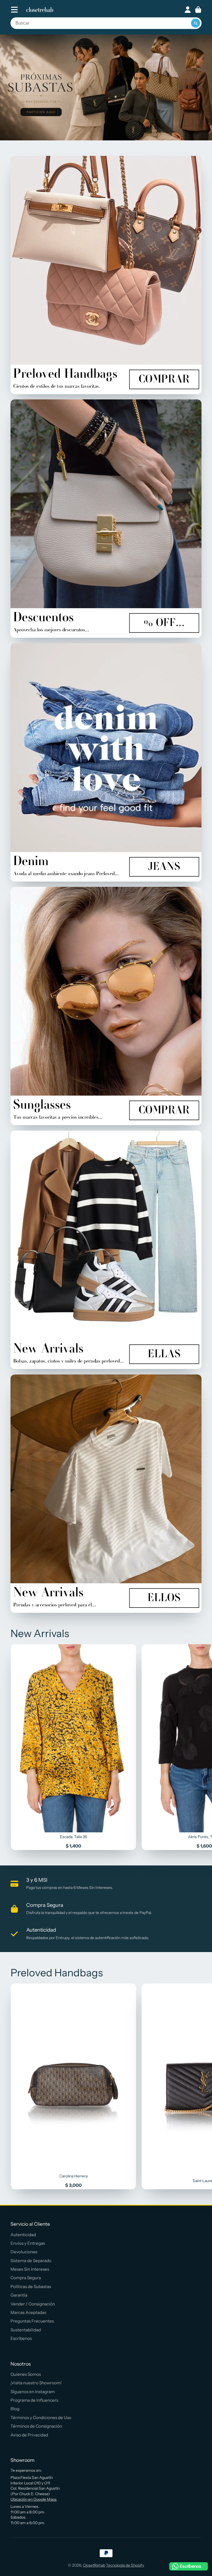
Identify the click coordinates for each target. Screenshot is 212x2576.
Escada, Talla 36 (74, 1747)
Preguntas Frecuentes (32, 2321)
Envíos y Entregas (28, 2243)
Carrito (198, 10)
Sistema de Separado (31, 2261)
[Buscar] (196, 23)
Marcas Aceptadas (28, 2312)
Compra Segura (26, 2278)
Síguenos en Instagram (33, 2392)
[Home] (40, 10)
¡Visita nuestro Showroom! (36, 2383)
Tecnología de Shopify (125, 2565)
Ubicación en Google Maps (34, 2499)
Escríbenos (21, 2338)
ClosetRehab (94, 2565)
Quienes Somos (26, 2374)
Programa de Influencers (34, 2400)
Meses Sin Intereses (30, 2269)
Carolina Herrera (74, 2086)
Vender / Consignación (33, 2304)
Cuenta (188, 10)
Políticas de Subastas (31, 2287)
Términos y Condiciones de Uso (41, 2418)
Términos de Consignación (36, 2426)
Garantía (19, 2295)
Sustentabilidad (26, 2330)
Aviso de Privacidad (29, 2435)
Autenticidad (23, 2235)
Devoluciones (24, 2252)
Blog (15, 2409)
